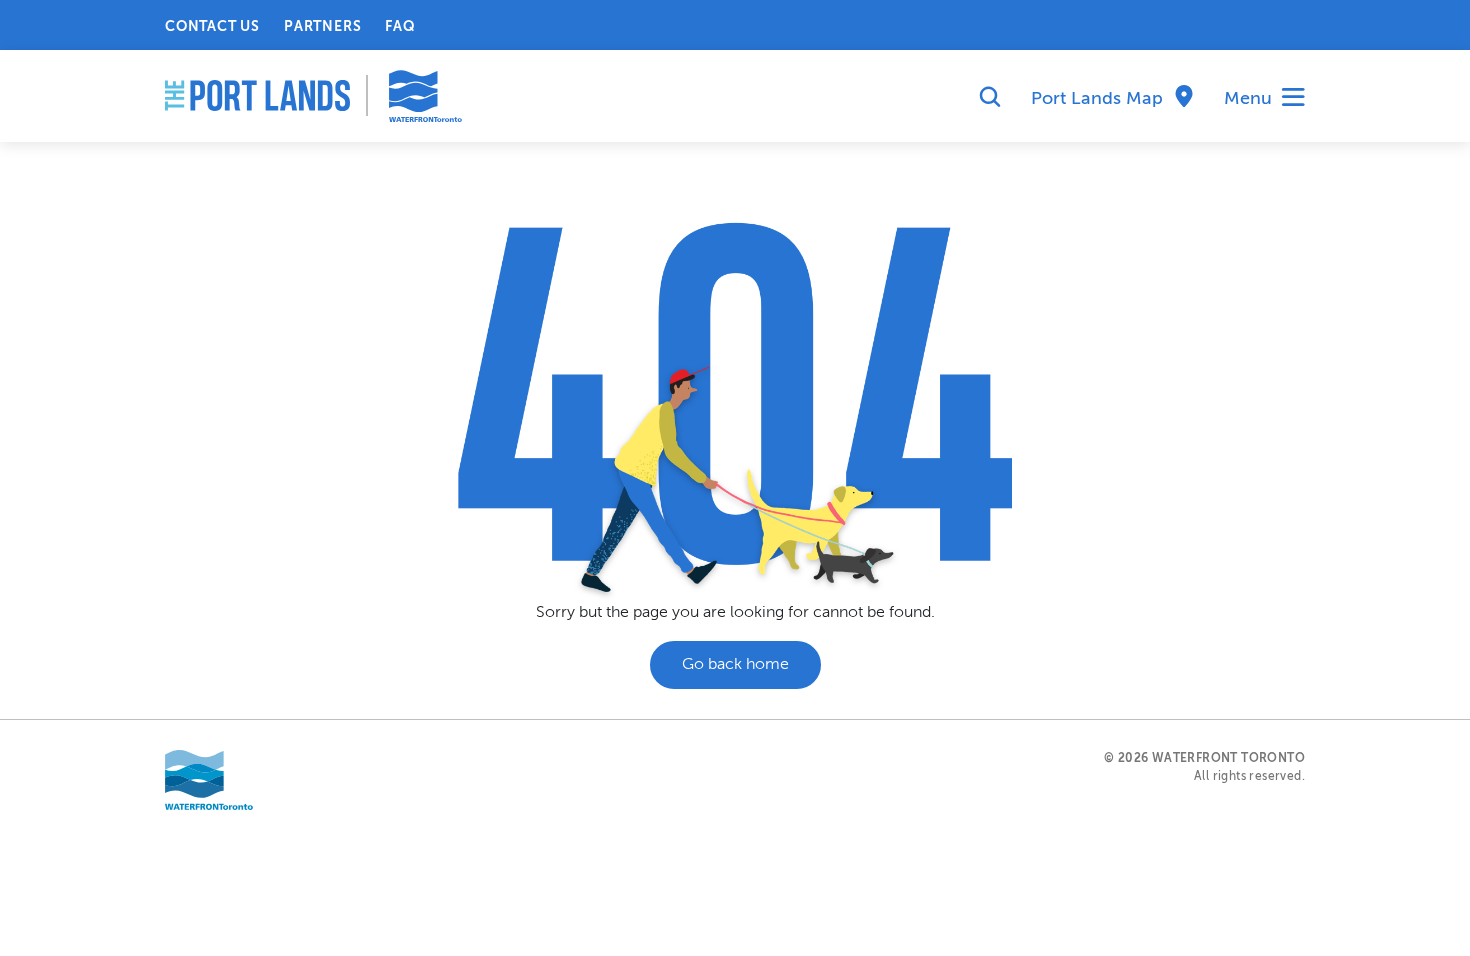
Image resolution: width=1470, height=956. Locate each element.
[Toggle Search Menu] (982, 99)
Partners (322, 27)
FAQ (400, 27)
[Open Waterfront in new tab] (209, 780)
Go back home (735, 665)
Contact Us (212, 27)
